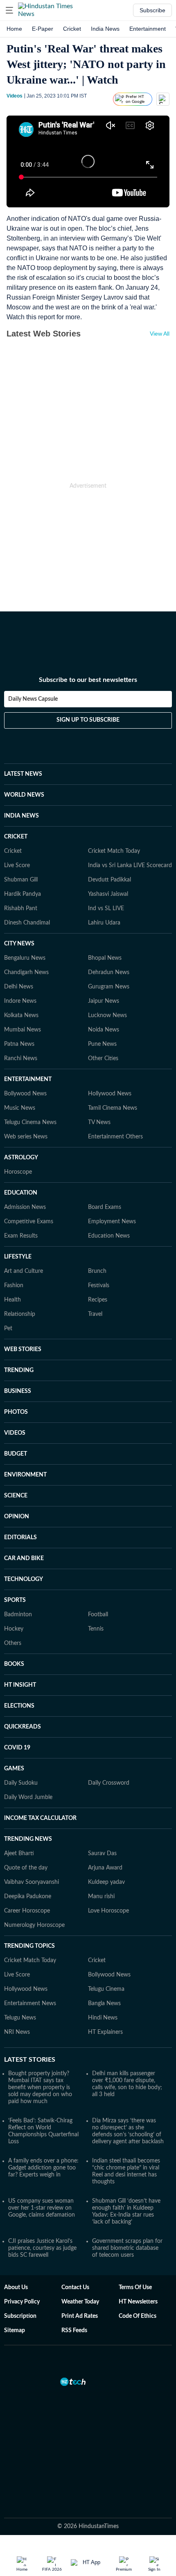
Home (14, 29)
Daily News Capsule (33, 699)
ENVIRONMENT (25, 1475)
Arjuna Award (105, 1868)
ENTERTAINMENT (28, 1079)
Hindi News (103, 2018)
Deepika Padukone (28, 1897)
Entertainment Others (115, 1137)
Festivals (99, 1286)
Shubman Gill (21, 880)
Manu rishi (101, 1897)
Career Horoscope (27, 1911)
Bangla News (104, 2004)
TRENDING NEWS (28, 1839)
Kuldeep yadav (106, 1882)
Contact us (75, 2288)
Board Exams (105, 1207)
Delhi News (19, 987)
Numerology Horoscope (34, 1925)
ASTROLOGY (21, 1158)
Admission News (25, 1207)
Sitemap (15, 2331)
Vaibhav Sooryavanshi (32, 1882)
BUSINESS (18, 1391)
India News (105, 29)
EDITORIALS (20, 1538)
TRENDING (19, 1370)
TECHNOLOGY (24, 1579)
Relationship (20, 1314)
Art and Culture (24, 1271)
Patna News (19, 1044)
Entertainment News (30, 2004)
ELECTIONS (19, 1706)
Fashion (14, 1286)
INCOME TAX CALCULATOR (40, 1818)
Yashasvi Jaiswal (108, 894)
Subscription (20, 2316)
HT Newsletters (138, 2302)
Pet (8, 1329)
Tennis (96, 1629)
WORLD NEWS (24, 795)
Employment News (112, 1222)
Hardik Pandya (23, 894)
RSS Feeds (74, 2331)
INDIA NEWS (21, 816)
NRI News (17, 2032)
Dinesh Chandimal (27, 923)
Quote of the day (26, 1868)
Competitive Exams (29, 1222)
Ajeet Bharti (19, 1854)
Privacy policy (22, 2302)
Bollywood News (25, 1094)
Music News (20, 1108)
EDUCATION (21, 1193)
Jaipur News (104, 1001)
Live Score (17, 865)
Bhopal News (105, 958)
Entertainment (148, 29)
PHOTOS (16, 1412)
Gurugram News (109, 987)
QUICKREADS (23, 1727)
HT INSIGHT (20, 1685)
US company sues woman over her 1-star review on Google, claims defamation (42, 2208)
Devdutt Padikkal (109, 880)
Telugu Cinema (106, 1989)
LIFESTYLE (18, 1257)
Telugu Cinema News (30, 1122)
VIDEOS (15, 1433)
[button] (9, 10)
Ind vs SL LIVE (106, 909)
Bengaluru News (25, 958)
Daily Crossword (109, 1783)
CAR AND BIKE (24, 1558)
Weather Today (80, 2302)
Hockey (14, 1629)
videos (15, 96)
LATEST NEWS (23, 774)
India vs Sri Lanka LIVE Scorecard (130, 865)
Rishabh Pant (21, 909)
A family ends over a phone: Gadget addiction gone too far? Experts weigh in (43, 2168)
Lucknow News (107, 1015)
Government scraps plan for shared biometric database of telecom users (127, 2248)
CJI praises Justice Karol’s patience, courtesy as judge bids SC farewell (42, 2248)
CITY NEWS (19, 944)
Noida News (104, 1030)
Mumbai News (23, 1030)
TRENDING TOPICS (29, 1946)
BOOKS (14, 1664)
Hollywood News (110, 1094)
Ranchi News (21, 1059)
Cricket (72, 29)
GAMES (14, 1769)
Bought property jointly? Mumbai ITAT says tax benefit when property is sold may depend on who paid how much (40, 2088)
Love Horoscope (108, 1911)
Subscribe (152, 10)
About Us (16, 2288)
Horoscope (18, 1172)
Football (98, 1615)
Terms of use (135, 2288)
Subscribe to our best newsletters (88, 680)
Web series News (26, 1137)
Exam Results (21, 1236)
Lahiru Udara (104, 923)
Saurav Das (102, 1854)
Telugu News (20, 2018)
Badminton (18, 1615)
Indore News (20, 1001)
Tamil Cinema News (113, 1108)
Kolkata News (21, 1015)
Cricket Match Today (114, 851)
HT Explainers (105, 2032)
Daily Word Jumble (28, 1797)
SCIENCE (16, 1496)
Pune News (102, 1044)
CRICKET (16, 837)
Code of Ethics (138, 2316)
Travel (95, 1314)
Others (13, 1643)
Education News (109, 1236)
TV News (99, 1122)
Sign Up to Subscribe (88, 720)
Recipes (98, 1300)
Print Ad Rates (80, 2316)
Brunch (97, 1271)
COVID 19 (17, 1748)
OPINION (17, 1517)
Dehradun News (109, 972)
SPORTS (15, 1600)
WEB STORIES (23, 1349)
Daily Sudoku (21, 1783)
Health (12, 1300)
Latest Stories (30, 2060)
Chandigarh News (26, 972)
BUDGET (16, 1454)
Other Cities (103, 1059)
